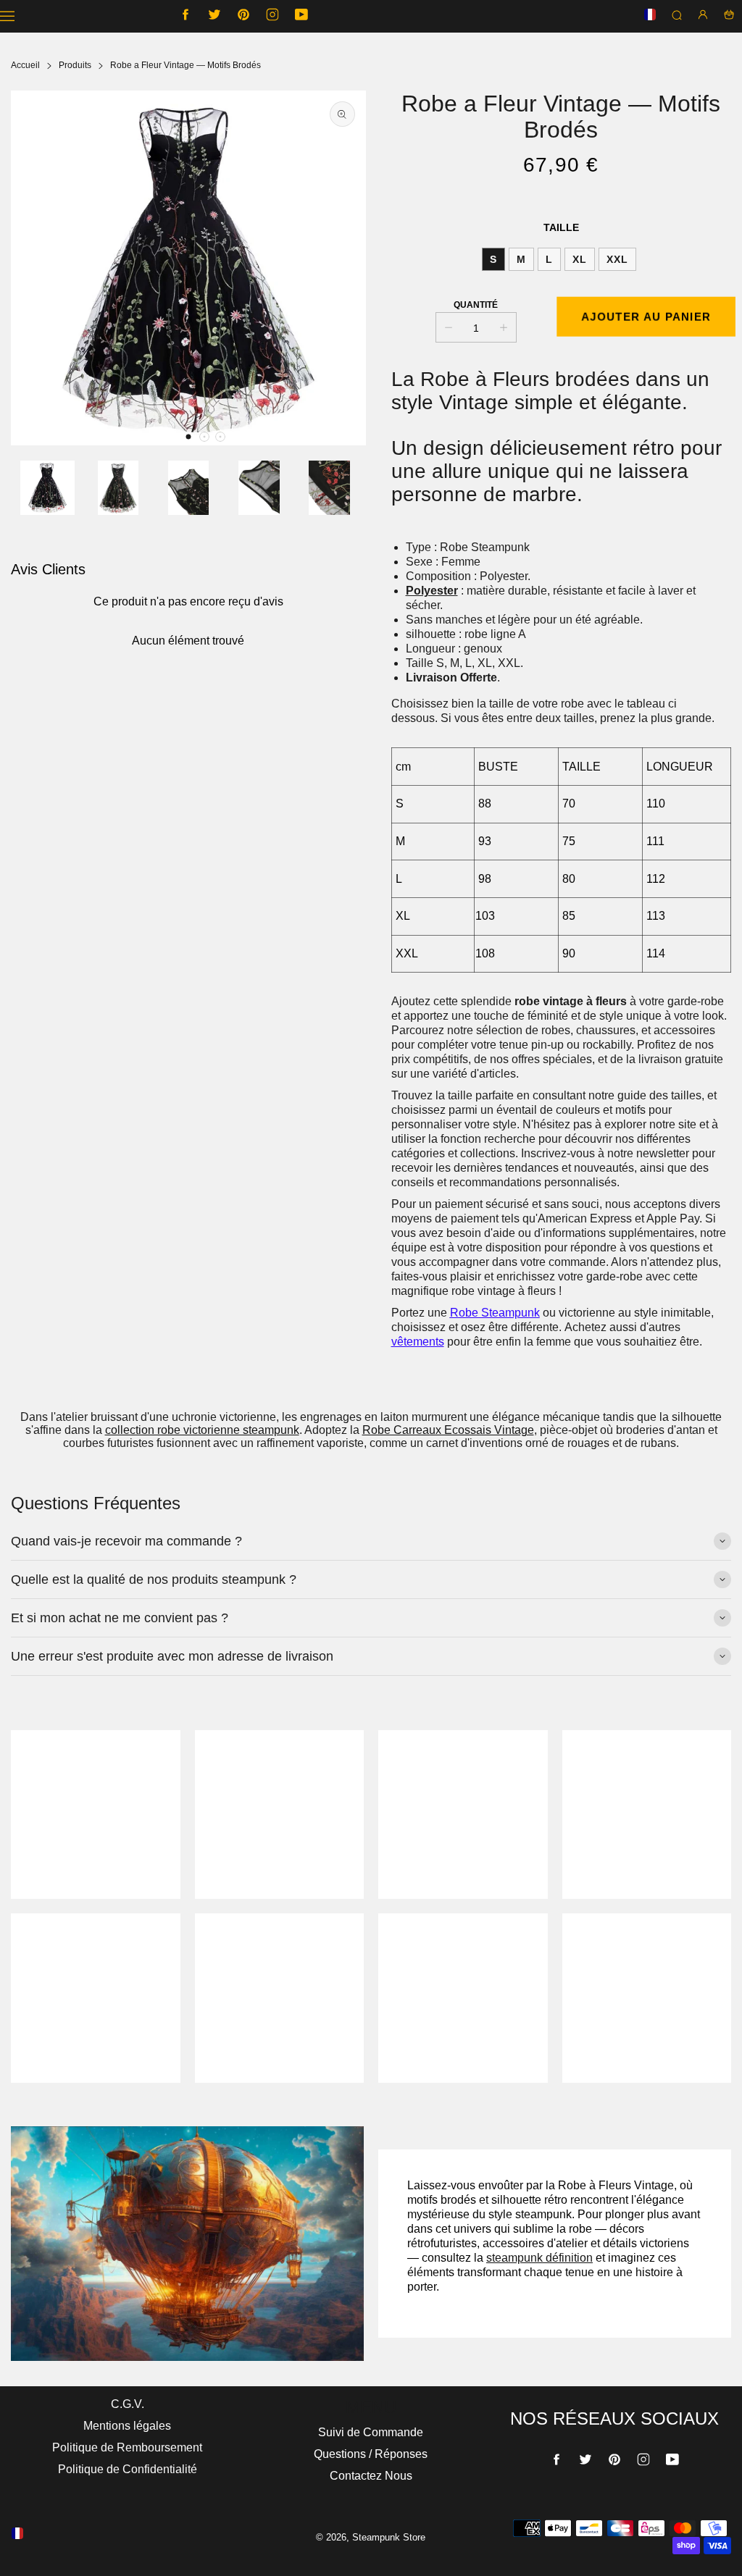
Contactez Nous (371, 2476)
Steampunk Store (389, 2537)
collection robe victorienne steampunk (202, 1430)
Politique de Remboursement (127, 2447)
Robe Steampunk (495, 1313)
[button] (188, 437)
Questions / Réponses (371, 2454)
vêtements (418, 1342)
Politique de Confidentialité (128, 2469)
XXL (617, 259)
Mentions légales (127, 2426)
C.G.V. (128, 2404)
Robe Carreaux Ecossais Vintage (448, 1430)
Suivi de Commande (371, 2432)
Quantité (476, 305)
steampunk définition (539, 2258)
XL (580, 259)
